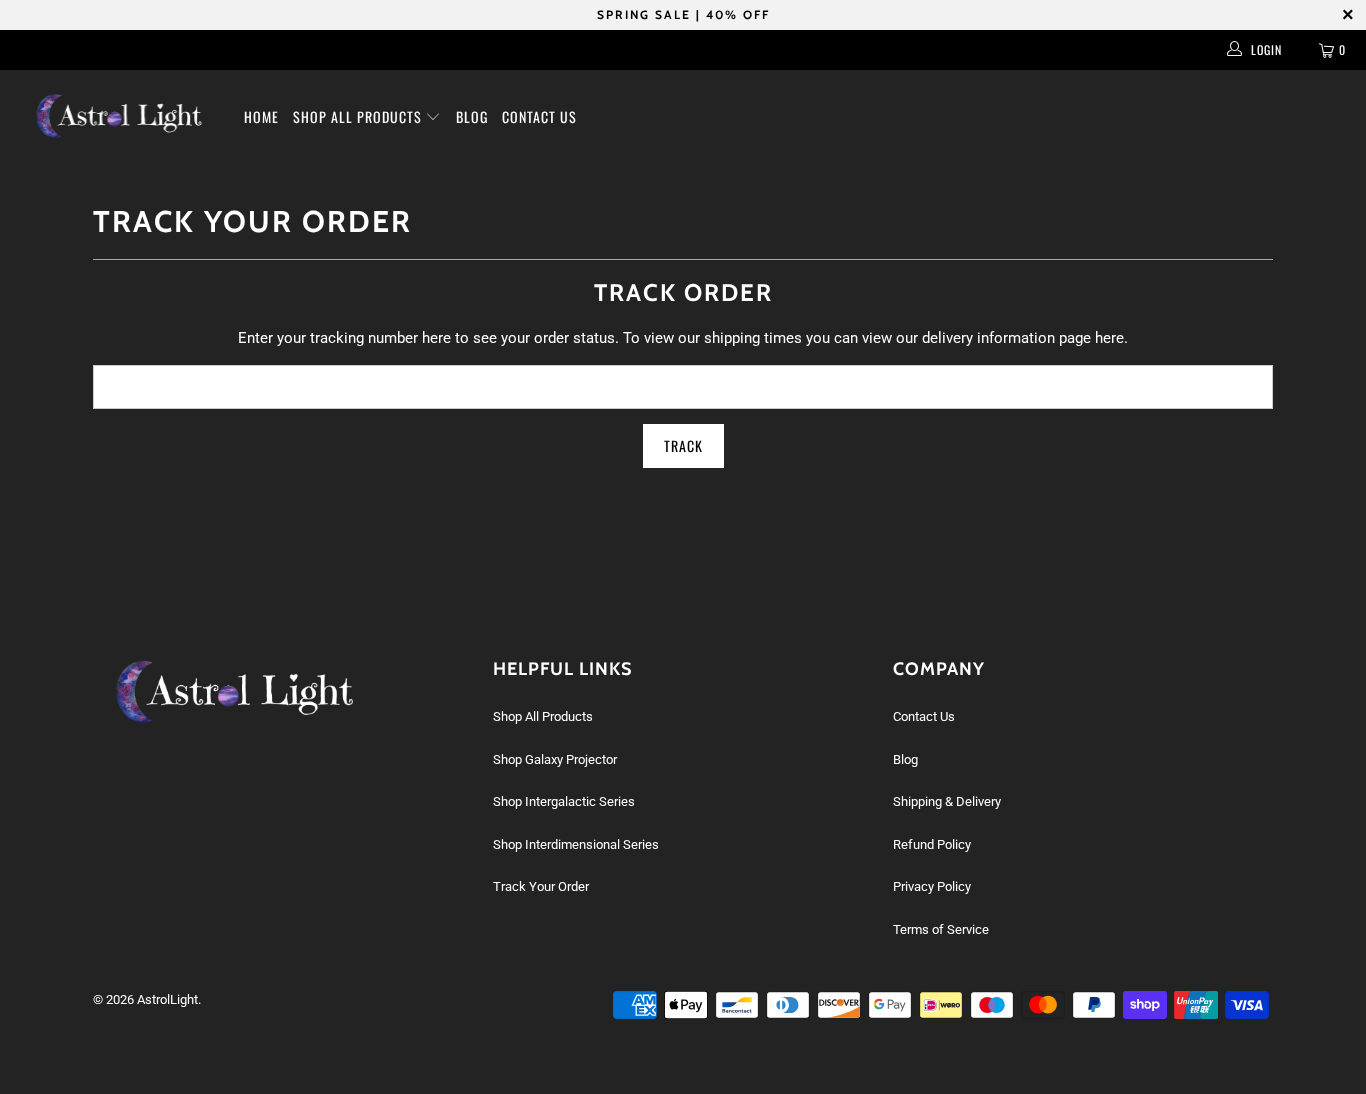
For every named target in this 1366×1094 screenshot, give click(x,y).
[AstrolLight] (119, 116)
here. (1111, 338)
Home (261, 116)
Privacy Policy (932, 886)
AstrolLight (167, 999)
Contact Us (539, 116)
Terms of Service (941, 929)
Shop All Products (359, 116)
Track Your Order (541, 886)
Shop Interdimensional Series (576, 844)
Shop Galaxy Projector (555, 759)
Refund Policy (932, 844)
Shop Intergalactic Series (564, 801)
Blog (472, 116)
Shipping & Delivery (947, 801)
